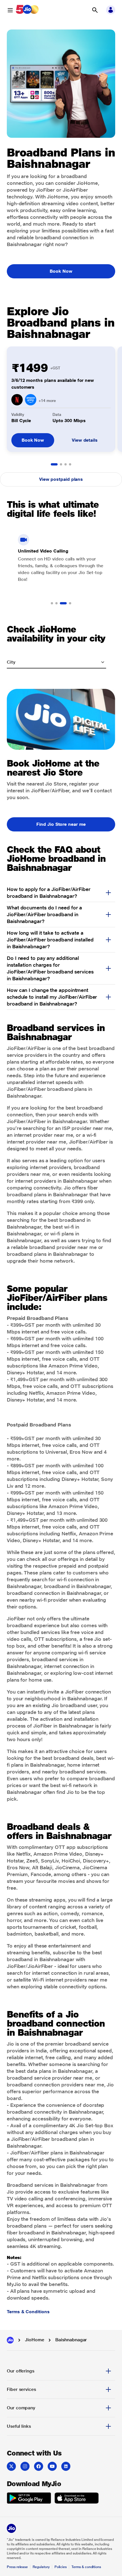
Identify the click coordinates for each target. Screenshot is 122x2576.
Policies (61, 2567)
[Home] (10, 2340)
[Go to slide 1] (54, 464)
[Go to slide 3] (66, 464)
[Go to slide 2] (61, 464)
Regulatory (41, 2567)
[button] (95, 10)
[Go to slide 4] (70, 464)
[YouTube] (52, 2466)
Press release (17, 2567)
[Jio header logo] (27, 10)
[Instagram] (25, 2466)
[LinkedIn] (66, 2466)
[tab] (61, 2371)
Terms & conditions (86, 2567)
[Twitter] (11, 2466)
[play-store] (29, 2499)
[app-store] (77, 2499)
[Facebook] (39, 2466)
